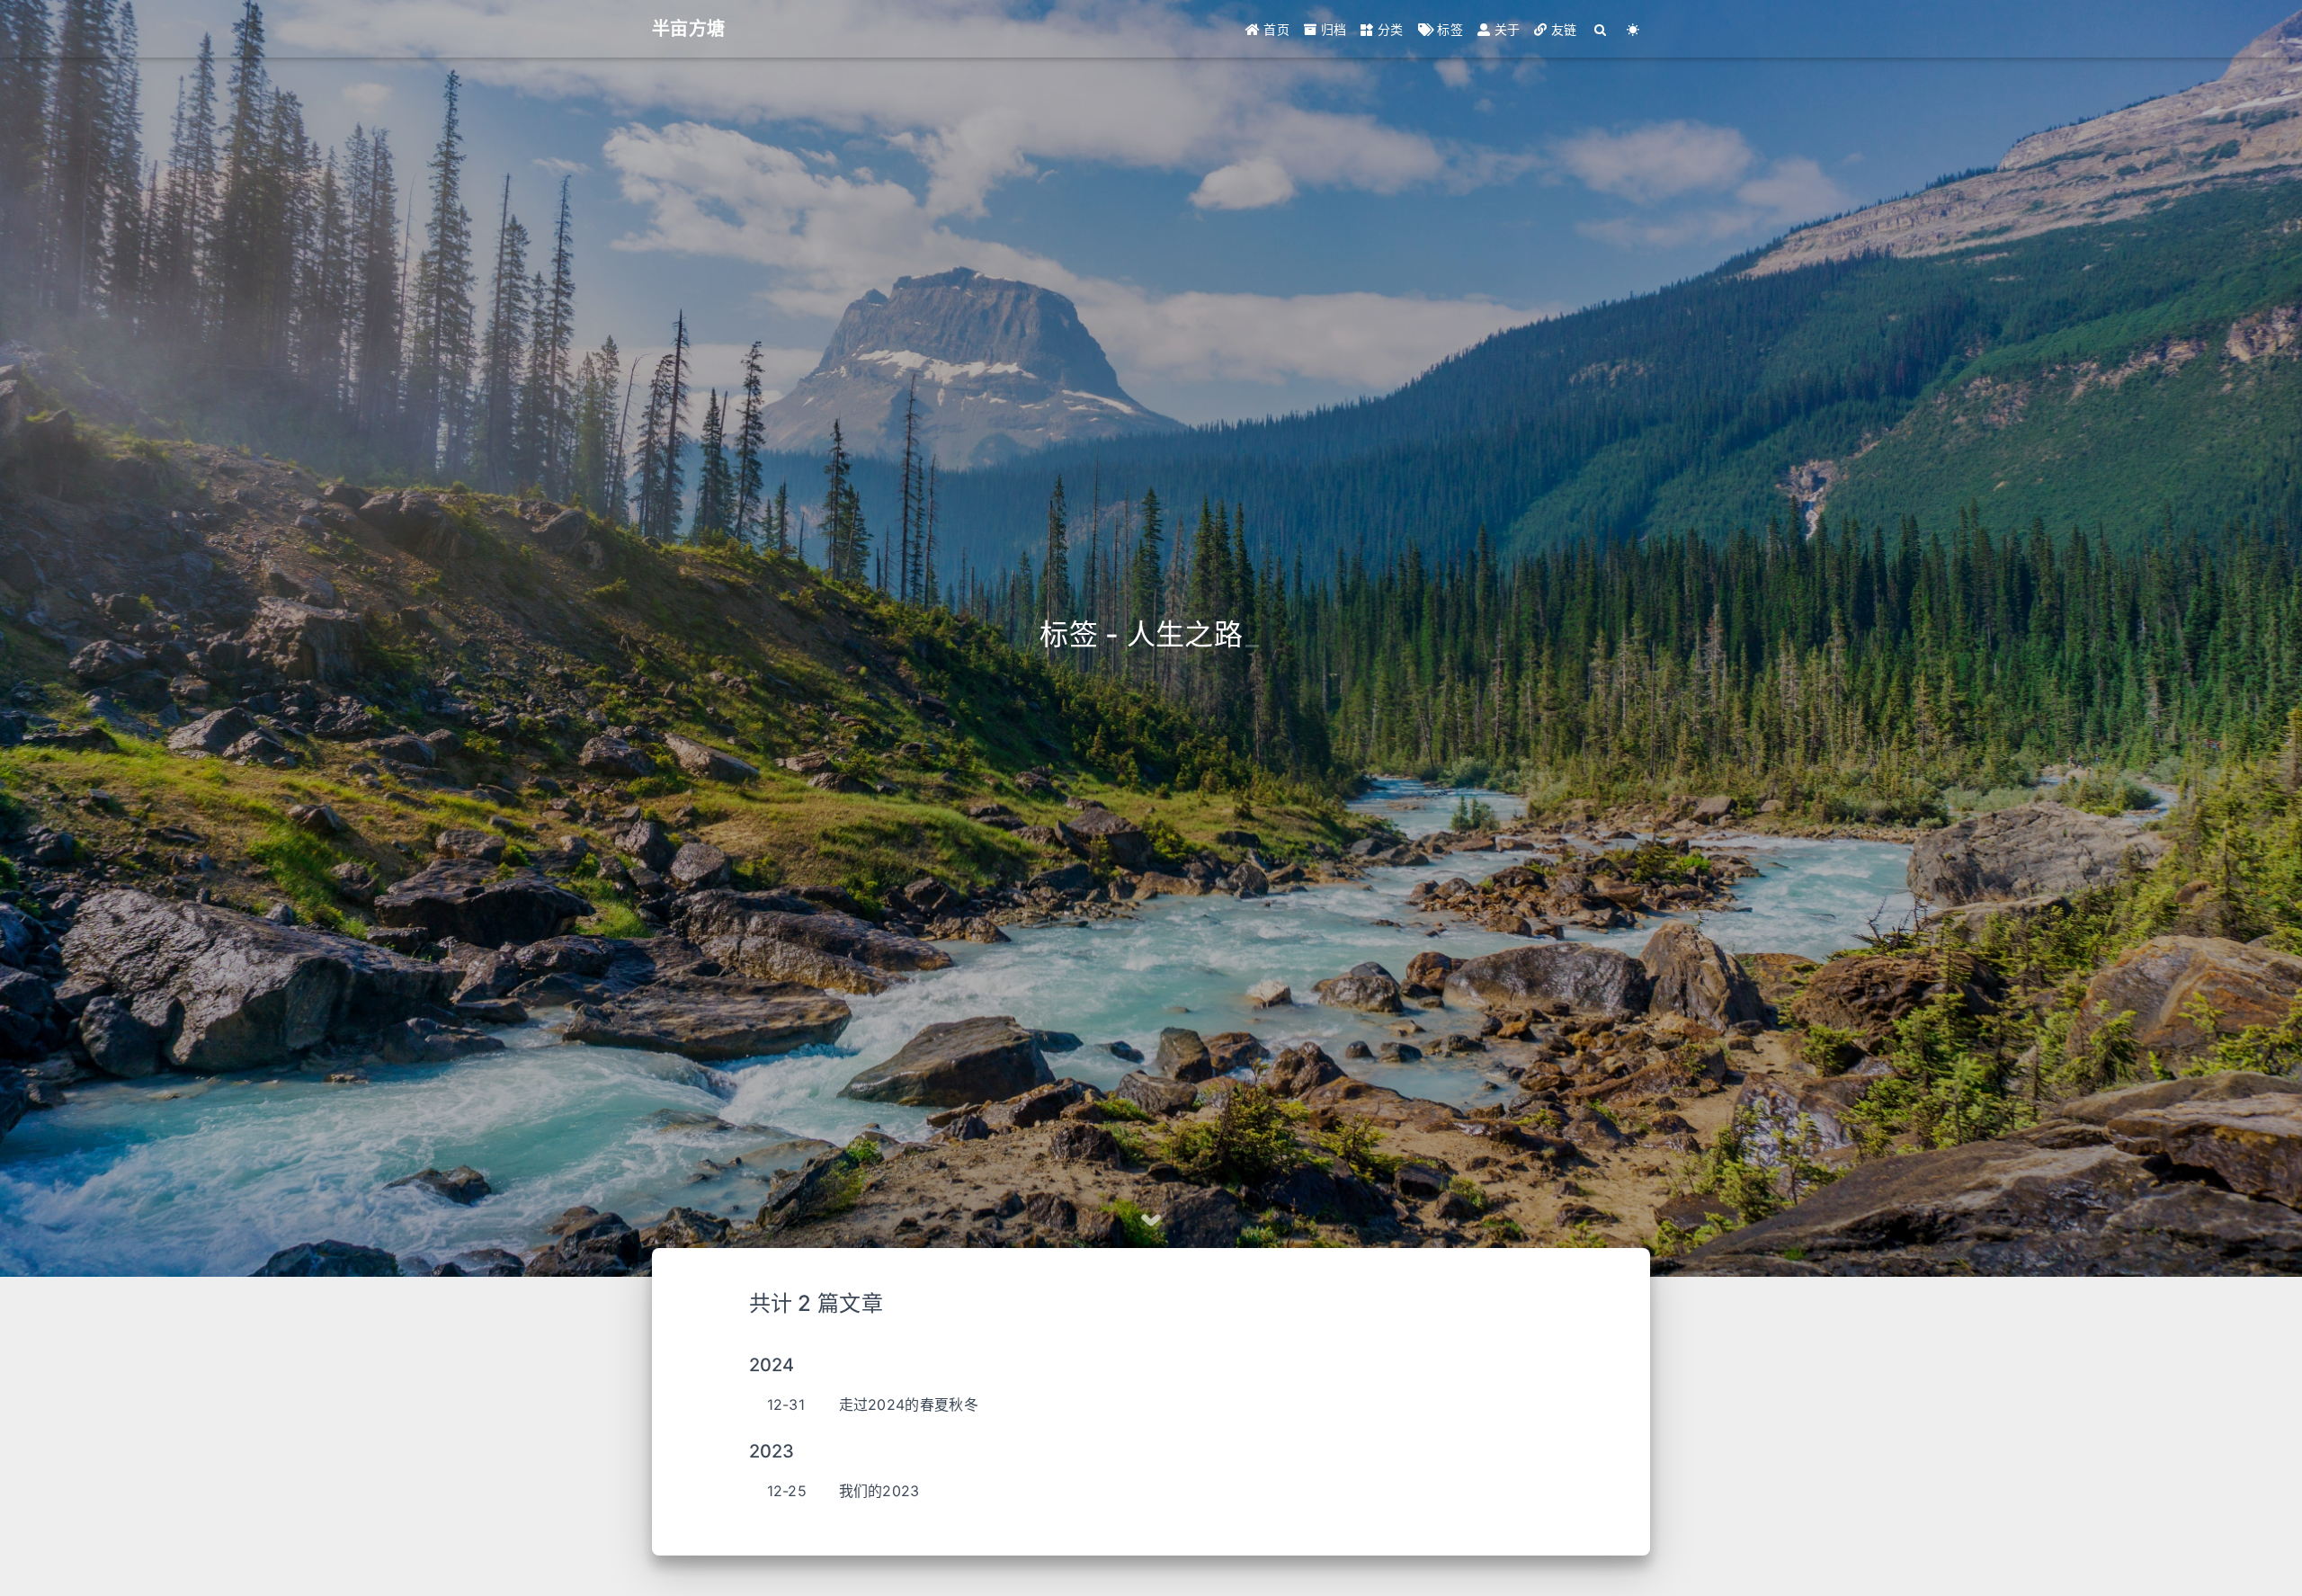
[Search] (1601, 29)
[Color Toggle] (1633, 29)
